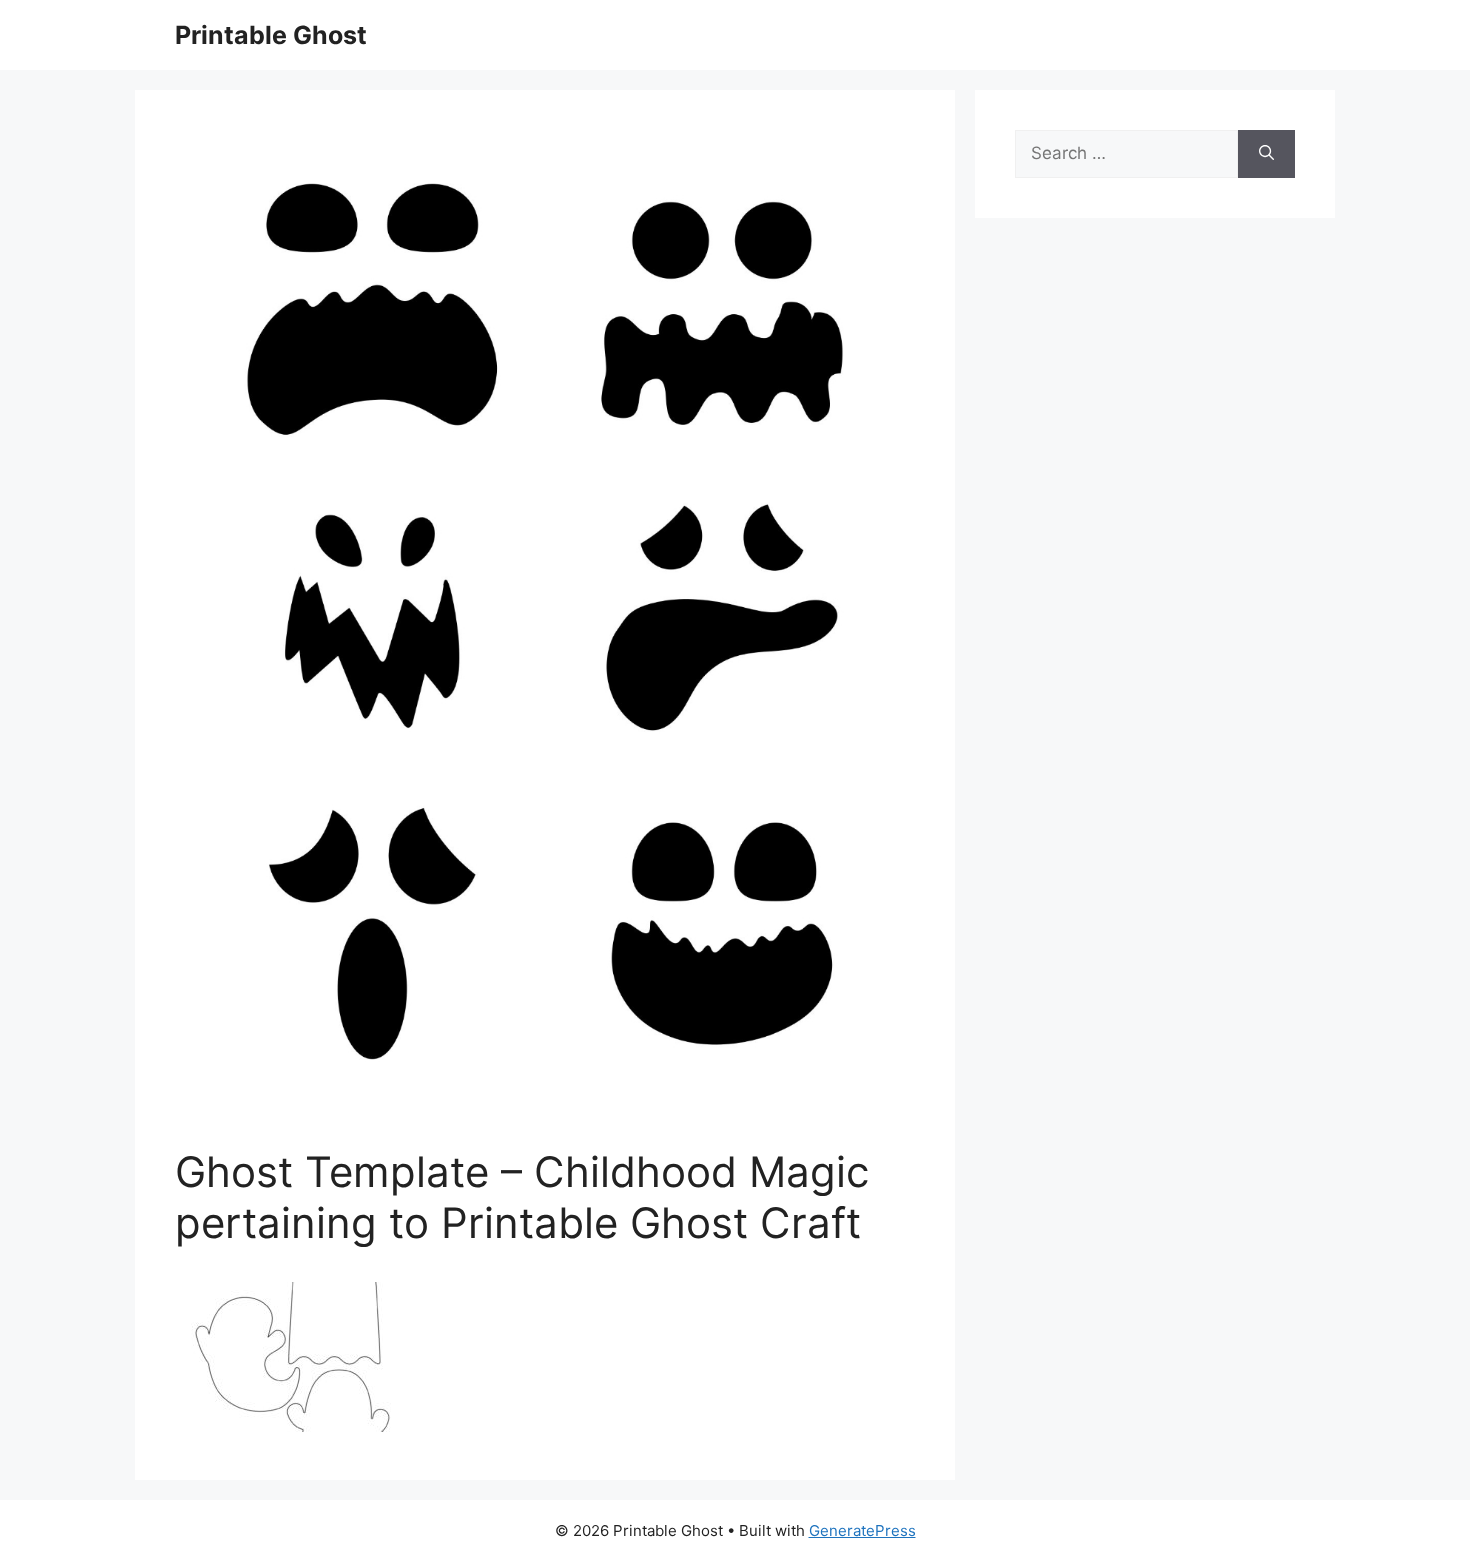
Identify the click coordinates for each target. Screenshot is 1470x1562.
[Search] (1266, 154)
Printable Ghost (271, 35)
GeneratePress (862, 1530)
